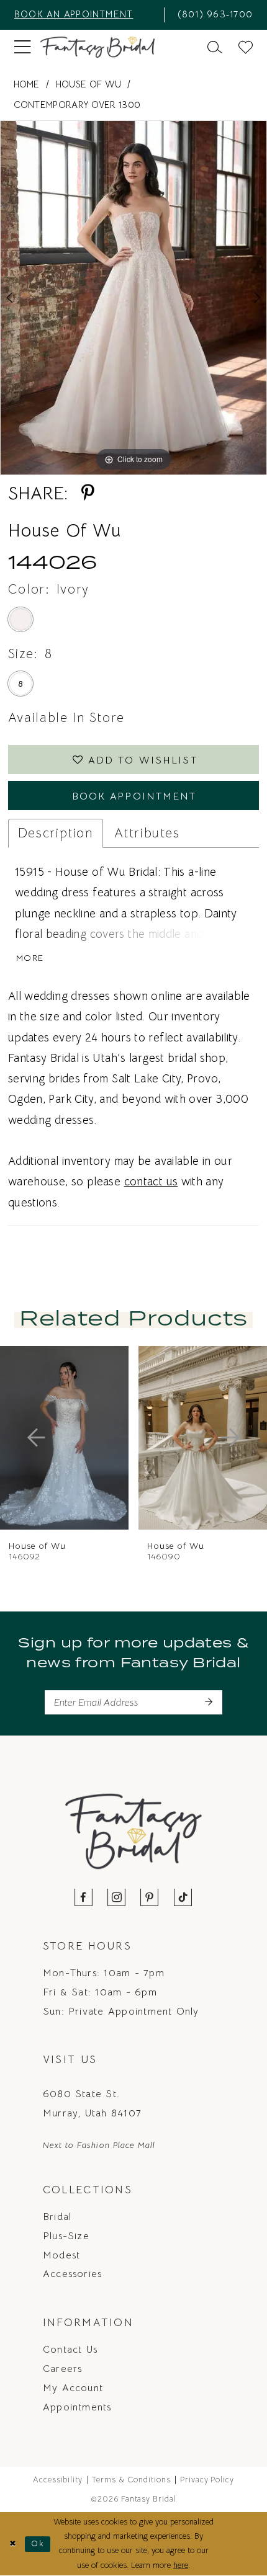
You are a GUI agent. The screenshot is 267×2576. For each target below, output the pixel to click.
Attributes (147, 833)
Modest (61, 2255)
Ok (38, 2544)
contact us (151, 1181)
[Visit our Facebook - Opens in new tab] (84, 1898)
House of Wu (88, 84)
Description (56, 833)
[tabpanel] (133, 298)
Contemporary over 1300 (77, 105)
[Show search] (215, 47)
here (181, 2565)
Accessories (73, 2274)
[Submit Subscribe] (208, 1702)
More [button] (30, 958)
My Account (73, 2388)
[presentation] (182, 1438)
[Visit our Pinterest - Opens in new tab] (150, 1898)
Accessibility (58, 2480)
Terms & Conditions (131, 2480)
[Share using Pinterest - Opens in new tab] (88, 493)
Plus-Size (66, 2236)
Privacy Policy (207, 2480)
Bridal (57, 2217)
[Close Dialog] (12, 2544)
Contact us (70, 2349)
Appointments (77, 2407)
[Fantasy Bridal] (98, 47)
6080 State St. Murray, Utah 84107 (92, 2103)
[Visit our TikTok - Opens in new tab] (183, 1898)
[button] (22, 47)
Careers (63, 2369)
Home (27, 84)
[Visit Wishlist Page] (246, 47)
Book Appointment (134, 796)
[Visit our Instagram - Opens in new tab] (117, 1898)
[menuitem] (85, 15)
